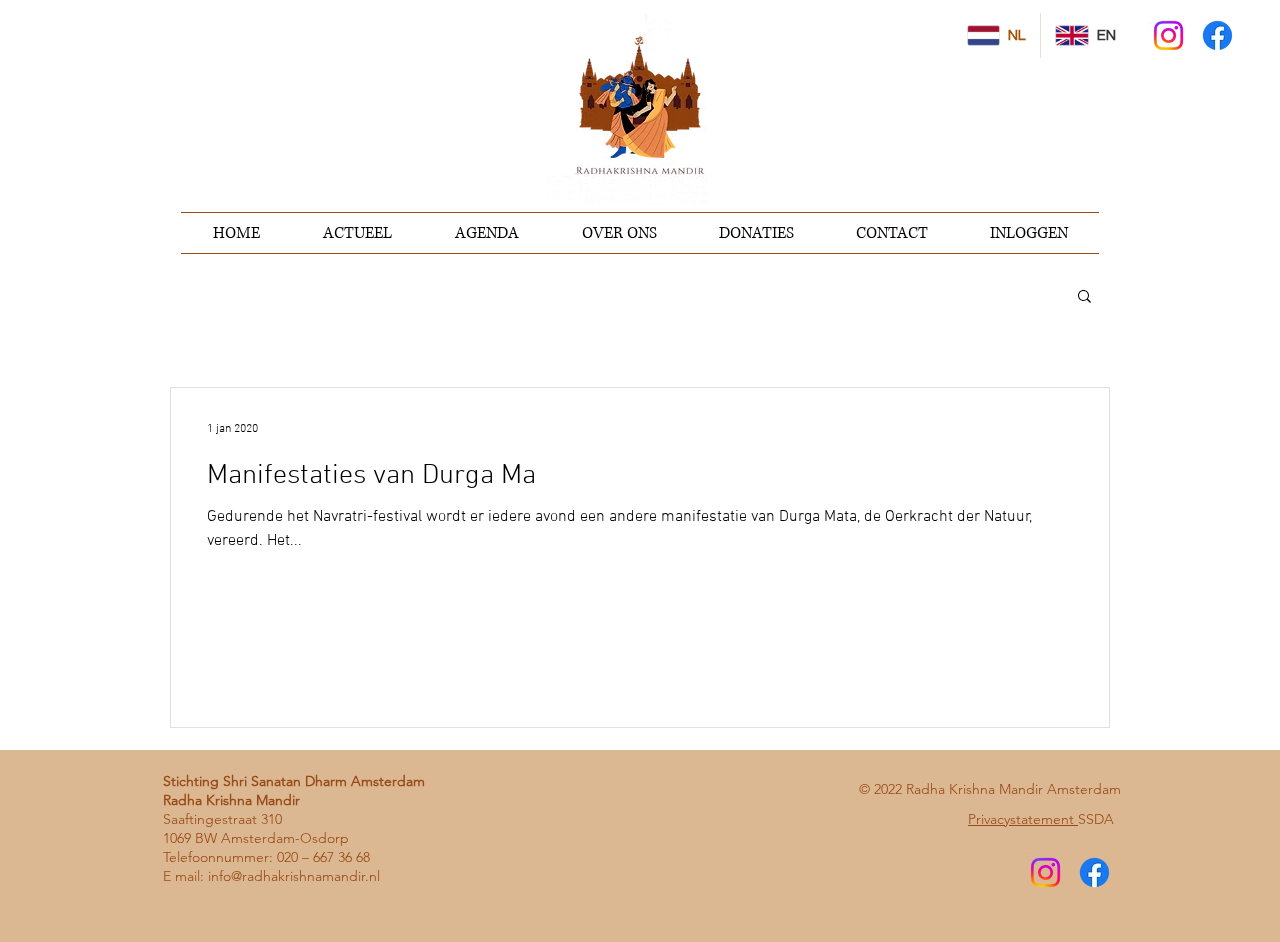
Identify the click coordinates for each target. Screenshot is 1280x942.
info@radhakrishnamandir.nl (294, 876)
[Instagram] (1168, 35)
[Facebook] (1217, 35)
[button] (1084, 297)
